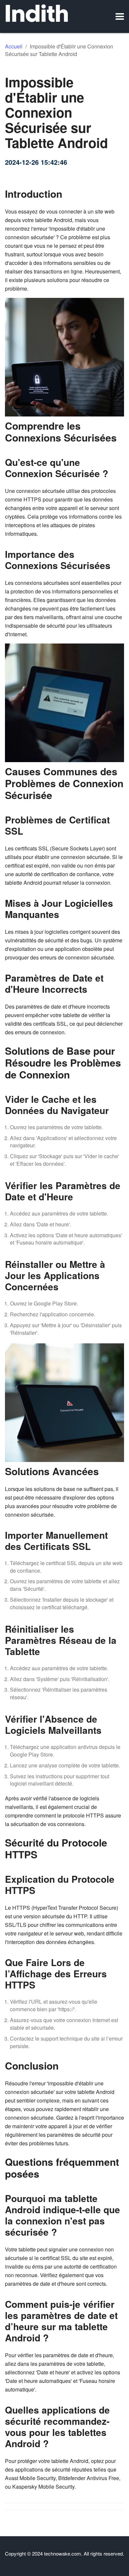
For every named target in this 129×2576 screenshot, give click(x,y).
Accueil (14, 46)
